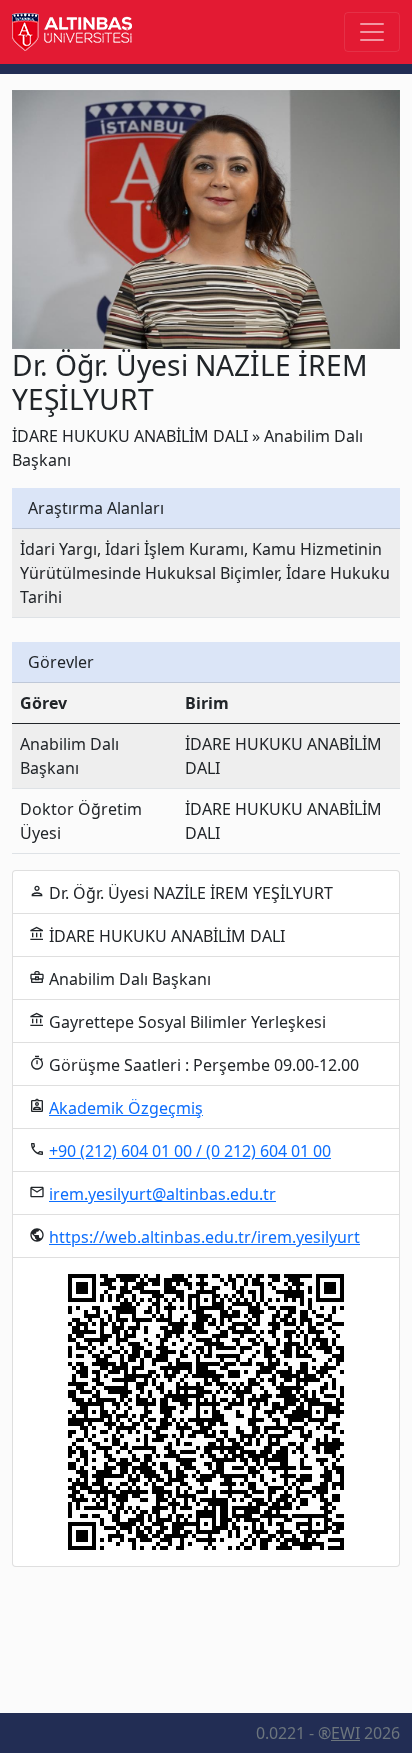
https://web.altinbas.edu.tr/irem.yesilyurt (204, 1237)
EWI (345, 1733)
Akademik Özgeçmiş (126, 1108)
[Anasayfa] (72, 32)
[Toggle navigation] (372, 32)
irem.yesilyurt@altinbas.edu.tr (162, 1194)
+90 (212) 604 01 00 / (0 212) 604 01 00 (190, 1151)
